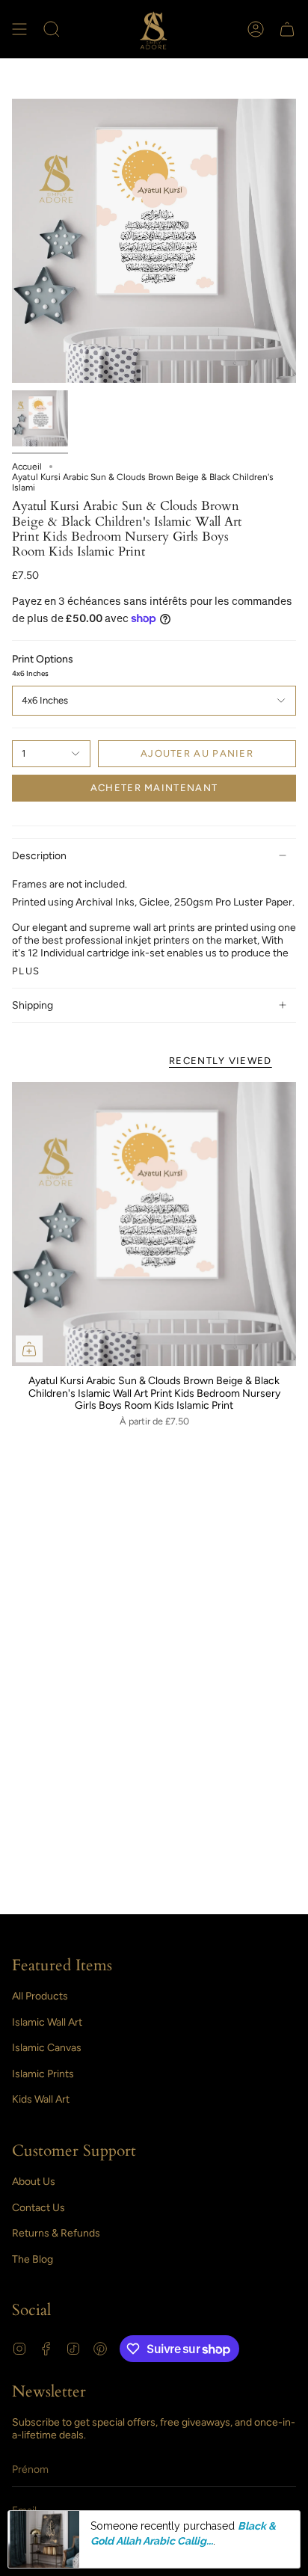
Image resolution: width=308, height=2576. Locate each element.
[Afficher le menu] (19, 29)
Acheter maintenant (154, 788)
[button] (52, 29)
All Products (40, 1996)
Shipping (33, 1005)
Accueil (27, 467)
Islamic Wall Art (47, 2022)
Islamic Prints (43, 2074)
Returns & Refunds (56, 2233)
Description (39, 856)
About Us (34, 2182)
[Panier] (287, 29)
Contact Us (38, 2208)
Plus (26, 971)
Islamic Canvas (47, 2048)
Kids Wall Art (41, 2099)
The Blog (33, 2259)
